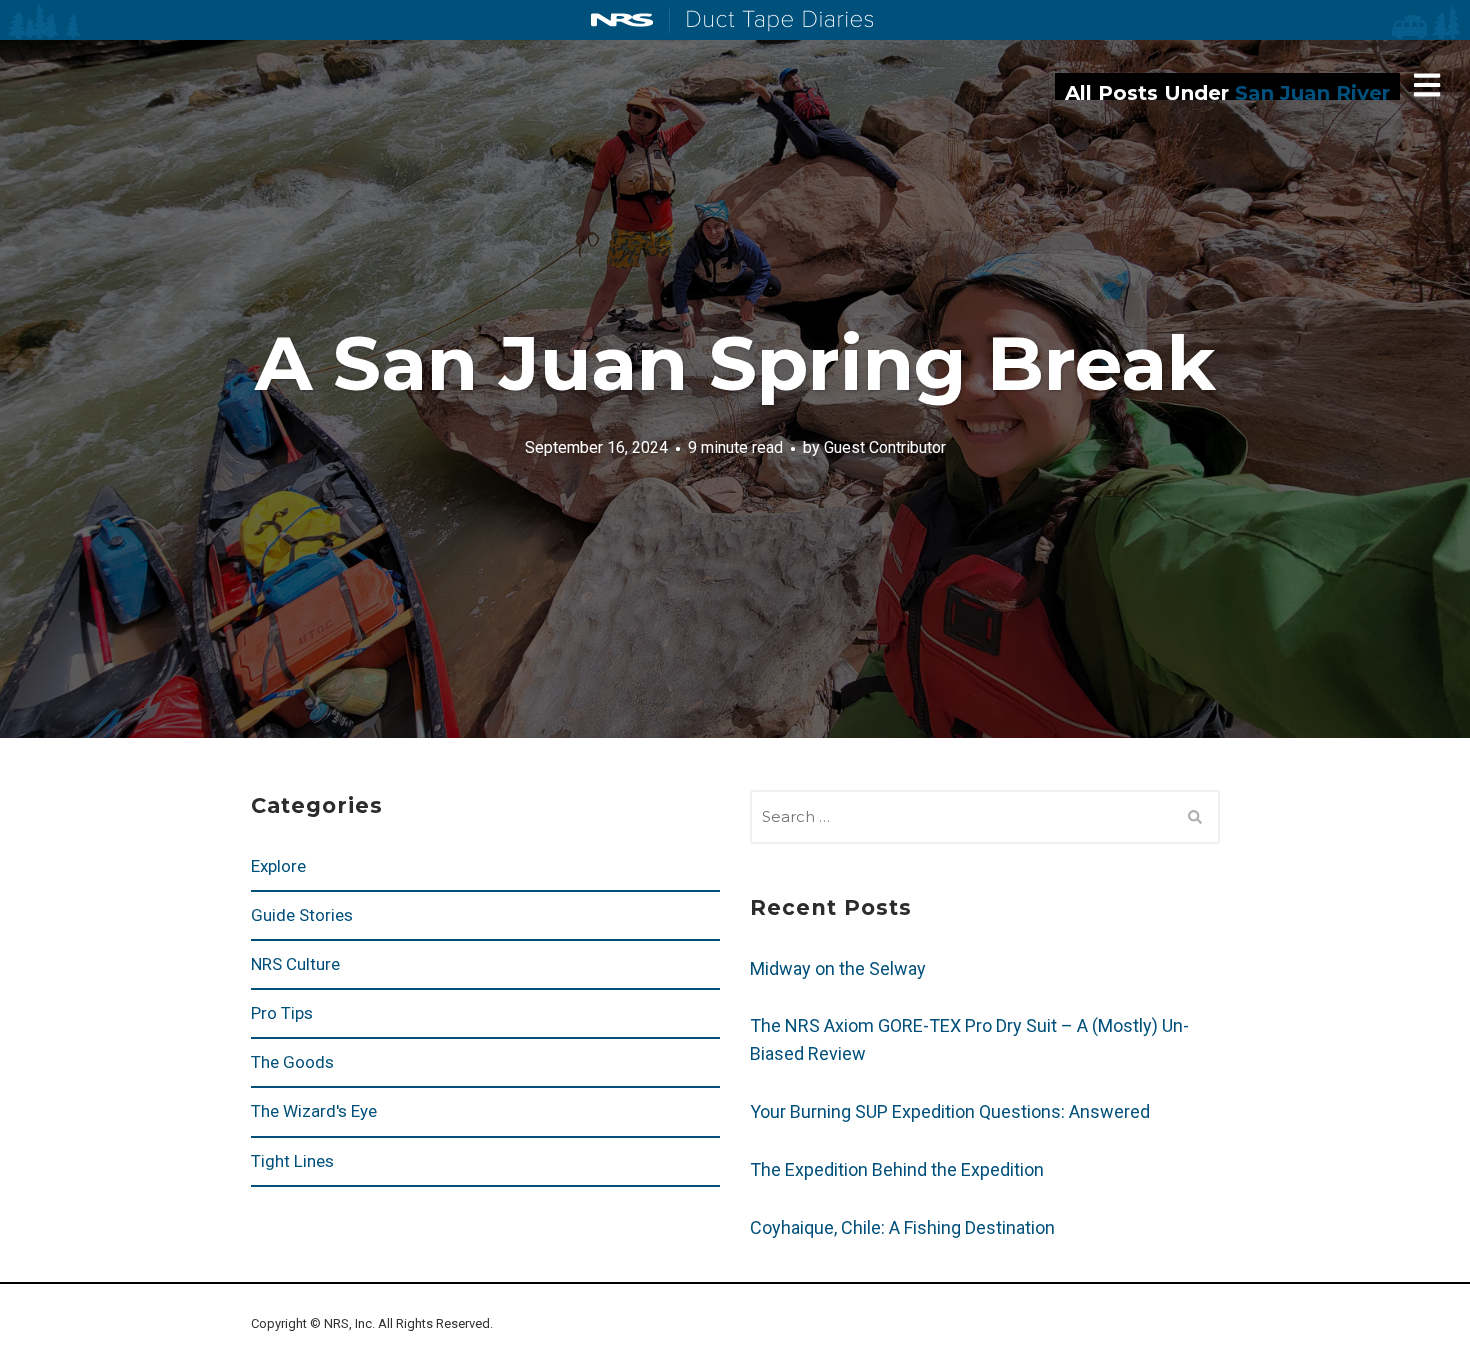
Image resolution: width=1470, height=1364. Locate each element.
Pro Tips (282, 1013)
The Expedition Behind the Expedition (899, 1169)
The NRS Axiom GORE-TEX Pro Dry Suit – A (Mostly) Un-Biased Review (969, 1039)
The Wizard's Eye (314, 1111)
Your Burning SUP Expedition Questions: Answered (950, 1111)
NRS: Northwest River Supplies (622, 20)
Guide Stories (302, 915)
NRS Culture (295, 964)
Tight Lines (292, 1161)
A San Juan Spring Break (735, 363)
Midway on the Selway (838, 968)
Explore (278, 866)
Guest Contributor (885, 446)
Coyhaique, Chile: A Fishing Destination (902, 1227)
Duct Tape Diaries (771, 21)
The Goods (292, 1062)
